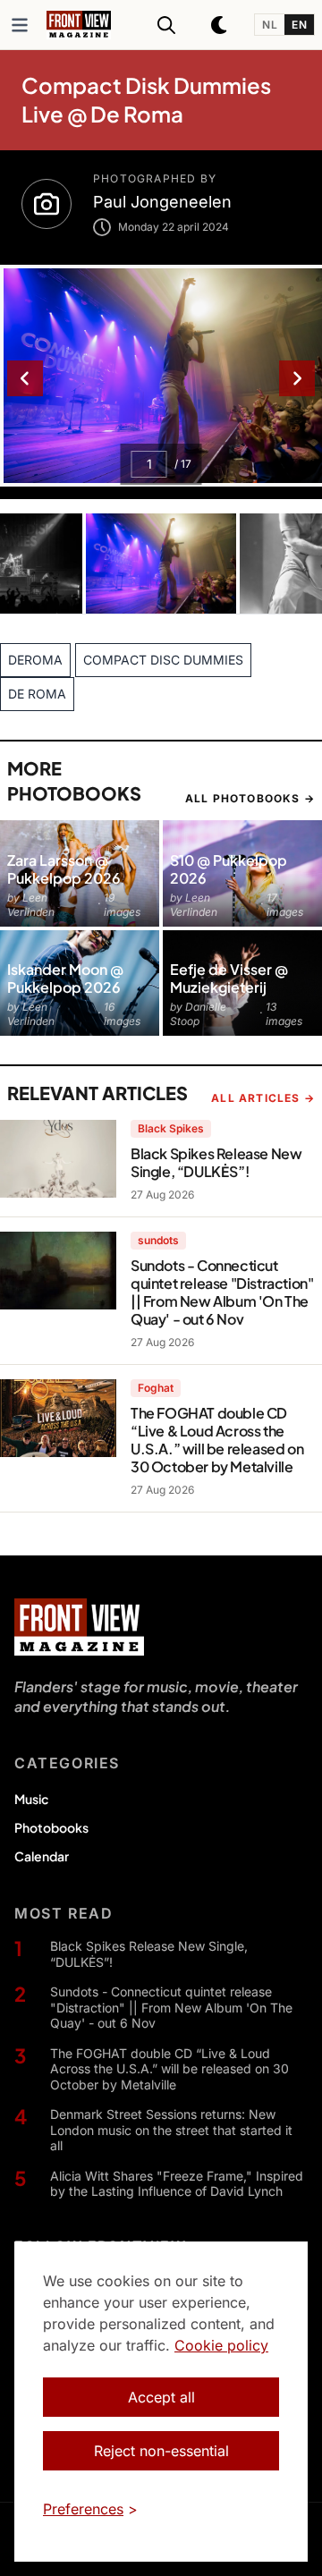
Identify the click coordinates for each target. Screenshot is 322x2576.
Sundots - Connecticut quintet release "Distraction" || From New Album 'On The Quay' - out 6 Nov (171, 2007)
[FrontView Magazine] (79, 1627)
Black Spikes (171, 1128)
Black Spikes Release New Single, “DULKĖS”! (149, 1954)
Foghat (156, 1388)
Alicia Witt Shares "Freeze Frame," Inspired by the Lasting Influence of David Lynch (177, 2184)
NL (270, 25)
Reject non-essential (161, 2451)
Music (31, 1799)
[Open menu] (20, 25)
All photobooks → (250, 798)
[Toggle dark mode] (220, 25)
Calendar (42, 1856)
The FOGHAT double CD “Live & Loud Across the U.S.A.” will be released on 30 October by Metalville (169, 2069)
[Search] (166, 25)
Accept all (161, 2397)
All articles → (263, 1098)
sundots (158, 1240)
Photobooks (51, 1827)
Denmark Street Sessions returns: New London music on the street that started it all (171, 2130)
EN (299, 25)
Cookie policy (221, 2345)
